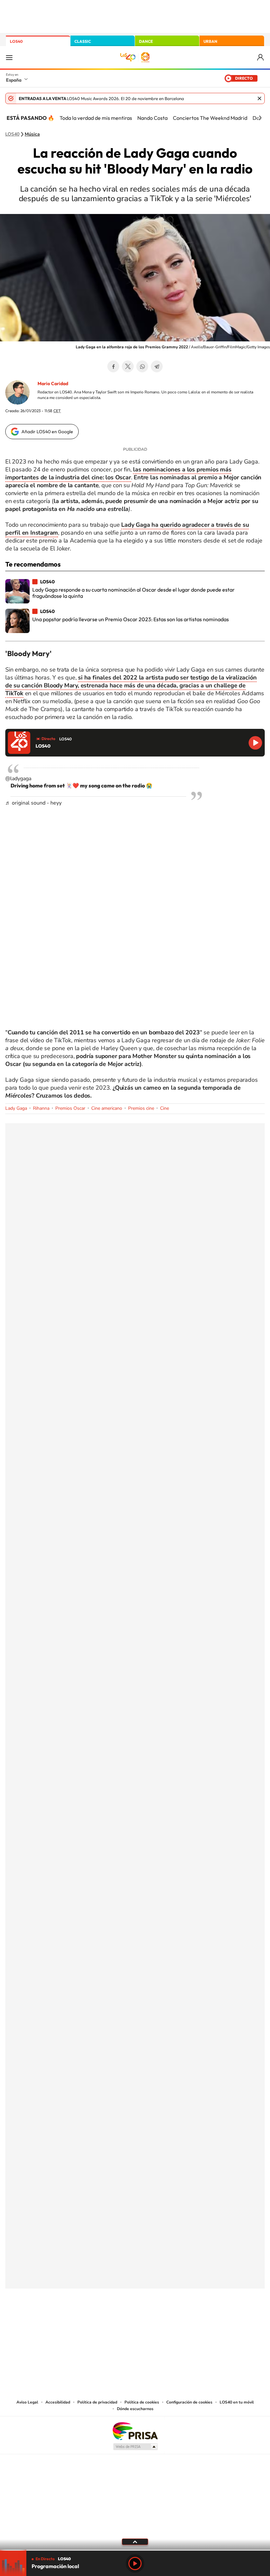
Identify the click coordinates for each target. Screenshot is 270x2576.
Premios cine (141, 1108)
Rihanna (41, 1108)
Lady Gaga (16, 1108)
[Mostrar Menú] (9, 57)
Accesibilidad (58, 2402)
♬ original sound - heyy (33, 803)
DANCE (146, 41)
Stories (175, 2321)
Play (135, 2563)
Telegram (157, 366)
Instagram (95, 2321)
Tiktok (109, 2321)
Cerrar (259, 98)
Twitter (128, 366)
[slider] (135, 2550)
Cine (164, 1108)
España (14, 80)
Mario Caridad (53, 384)
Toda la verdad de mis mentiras (96, 118)
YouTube (122, 2321)
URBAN (210, 41)
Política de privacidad (97, 2402)
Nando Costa (152, 118)
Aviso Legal (27, 2402)
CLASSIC (83, 41)
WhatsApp (142, 366)
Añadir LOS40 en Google (47, 432)
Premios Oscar (70, 1108)
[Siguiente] (260, 118)
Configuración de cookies (189, 2402)
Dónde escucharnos (135, 2409)
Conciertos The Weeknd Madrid (210, 118)
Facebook (113, 366)
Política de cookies (142, 2402)
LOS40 (16, 41)
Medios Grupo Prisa (135, 2447)
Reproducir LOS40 (255, 743)
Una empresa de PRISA (135, 2431)
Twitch (161, 2321)
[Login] (261, 57)
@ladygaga (18, 779)
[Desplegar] (135, 2541)
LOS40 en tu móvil (237, 2402)
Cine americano (107, 1108)
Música (32, 134)
